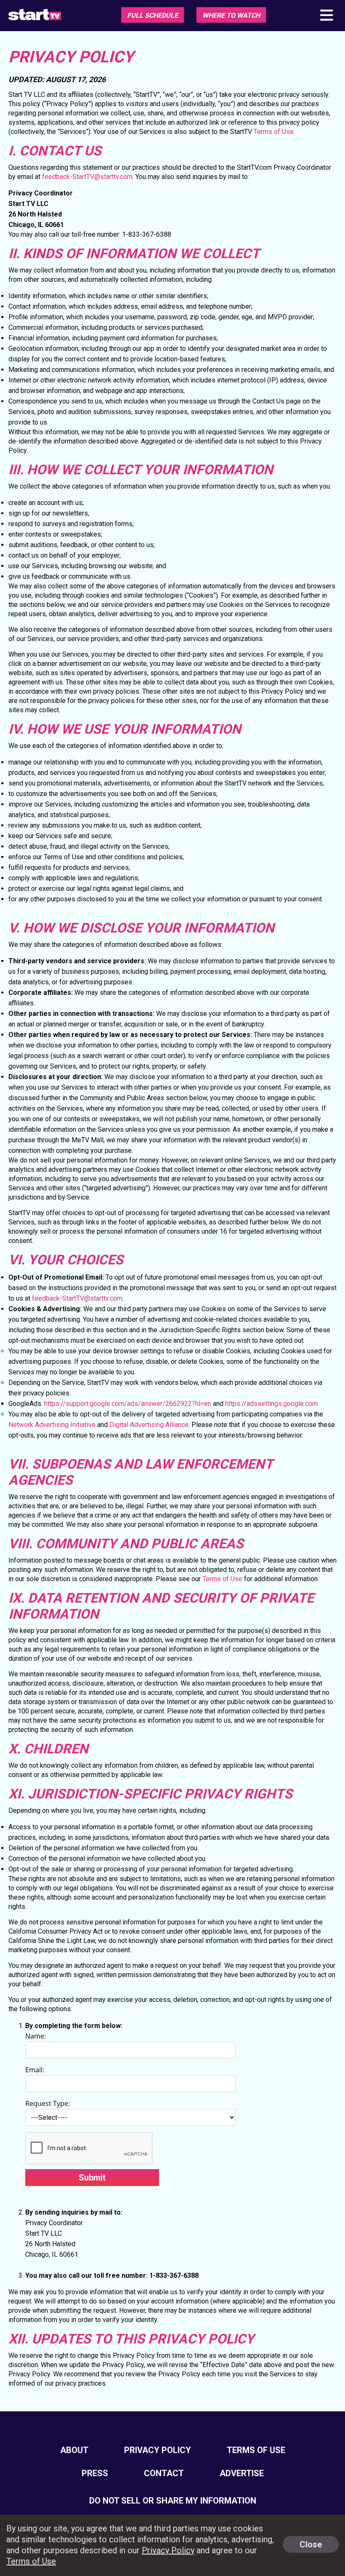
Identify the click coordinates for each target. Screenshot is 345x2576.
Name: (36, 2036)
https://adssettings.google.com (271, 1404)
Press (95, 2473)
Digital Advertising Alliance (149, 1425)
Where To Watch (231, 15)
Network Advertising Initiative (52, 1425)
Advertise (242, 2473)
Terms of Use (274, 132)
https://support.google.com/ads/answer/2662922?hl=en (128, 1404)
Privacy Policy (158, 2450)
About (74, 2450)
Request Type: (48, 2103)
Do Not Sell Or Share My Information (173, 2501)
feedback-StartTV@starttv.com (87, 177)
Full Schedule (153, 15)
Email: (35, 2070)
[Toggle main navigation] (326, 16)
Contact (164, 2473)
